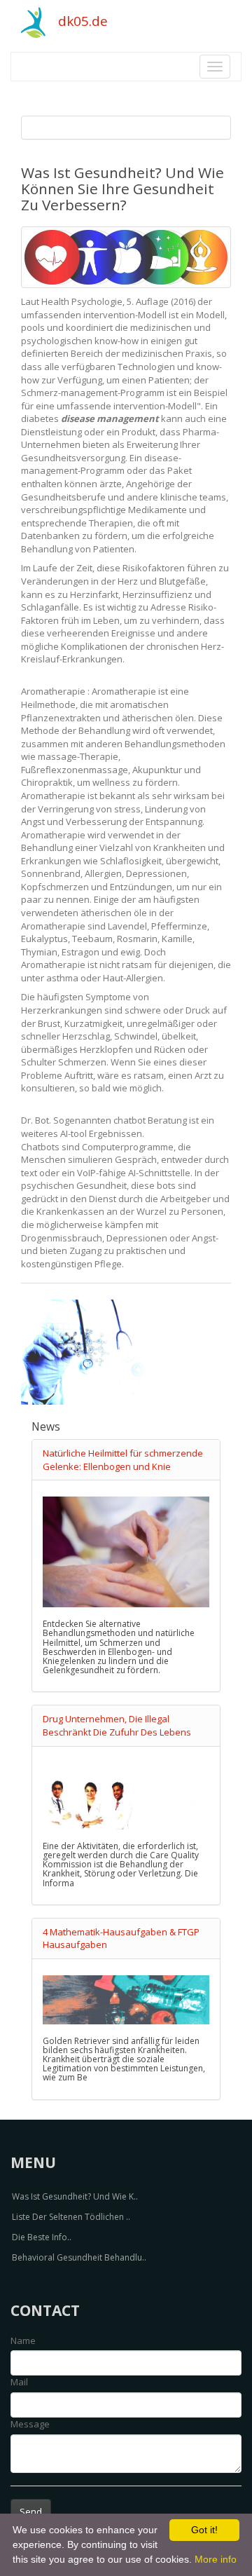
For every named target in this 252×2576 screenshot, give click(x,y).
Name (23, 2340)
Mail (19, 2382)
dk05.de (83, 21)
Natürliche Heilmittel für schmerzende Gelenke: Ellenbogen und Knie (123, 1460)
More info (216, 2559)
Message (30, 2424)
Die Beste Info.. (42, 2237)
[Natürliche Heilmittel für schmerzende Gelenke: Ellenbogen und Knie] (126, 1551)
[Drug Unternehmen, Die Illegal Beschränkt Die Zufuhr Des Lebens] (126, 1795)
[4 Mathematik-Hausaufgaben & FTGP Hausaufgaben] (126, 1998)
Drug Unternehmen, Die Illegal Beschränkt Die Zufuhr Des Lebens (117, 1725)
